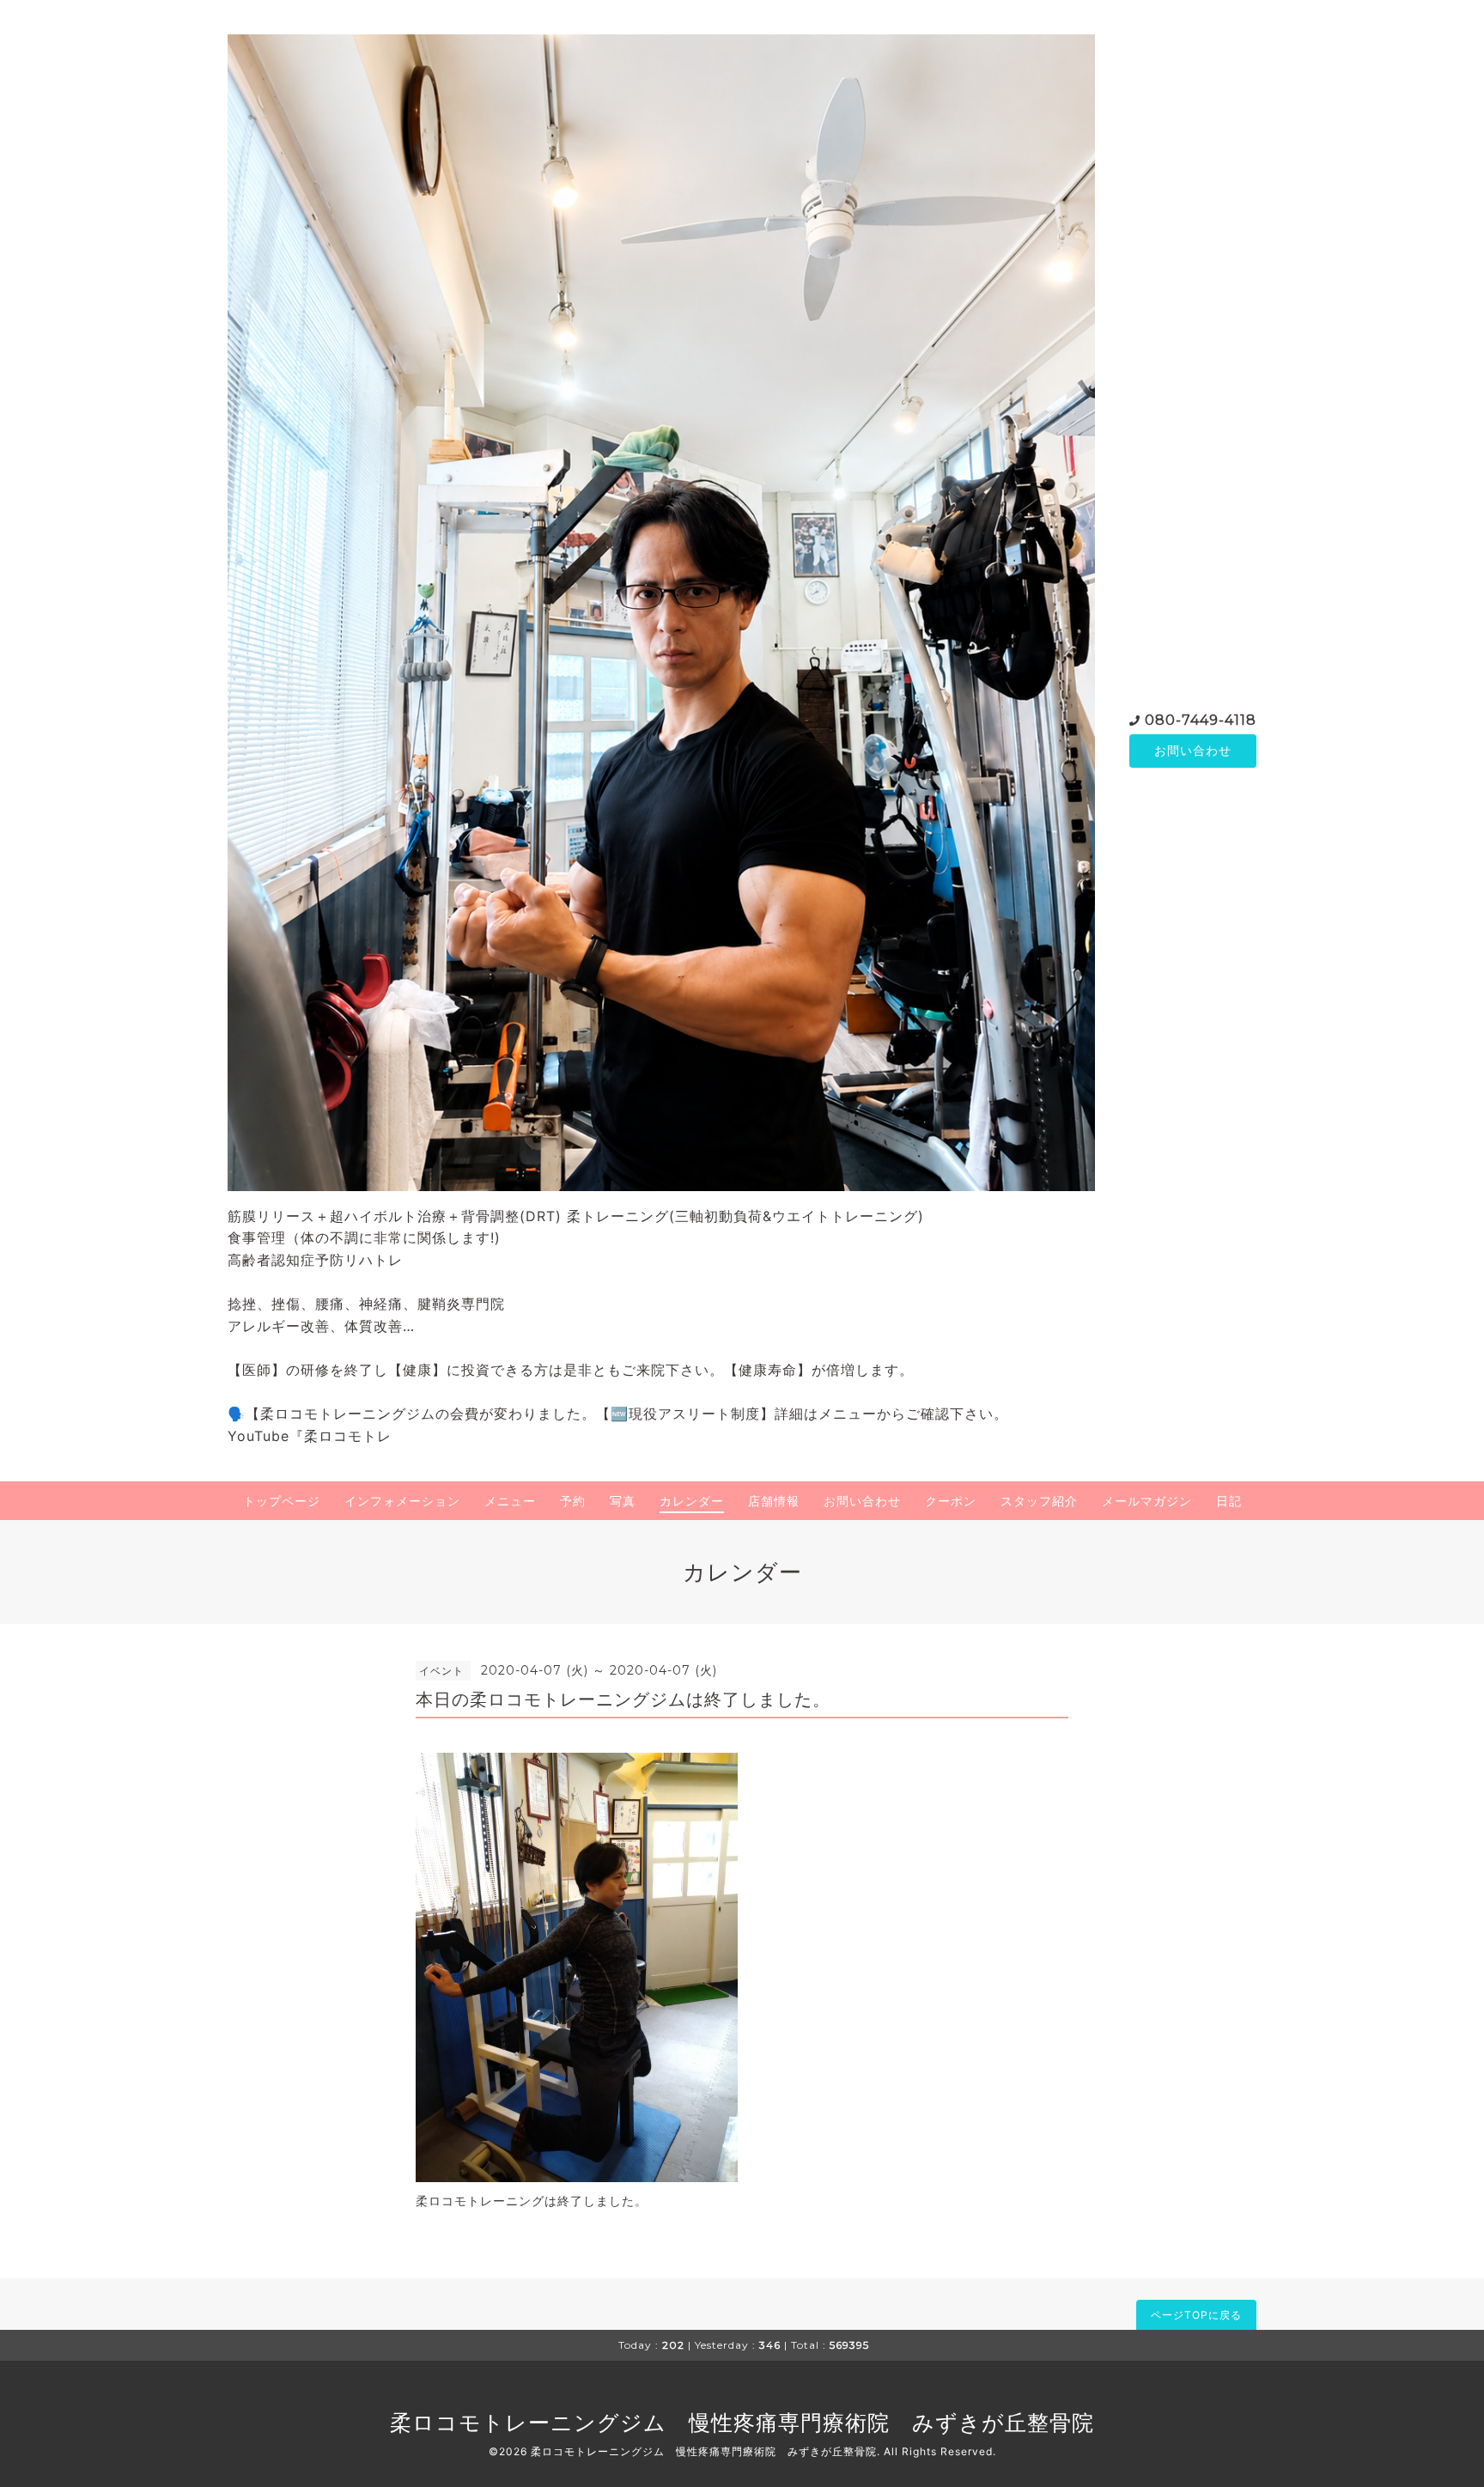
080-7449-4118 (1201, 720)
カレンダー (692, 1501)
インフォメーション (402, 1501)
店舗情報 (774, 1501)
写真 (623, 1501)
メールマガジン (1147, 1501)
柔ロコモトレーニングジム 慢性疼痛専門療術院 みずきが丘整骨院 (742, 2423)
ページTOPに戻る (1196, 2315)
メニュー (510, 1501)
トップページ (282, 1501)
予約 (573, 1501)
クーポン (951, 1501)
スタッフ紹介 (1039, 1501)
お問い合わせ (1193, 750)
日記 (1229, 1501)
